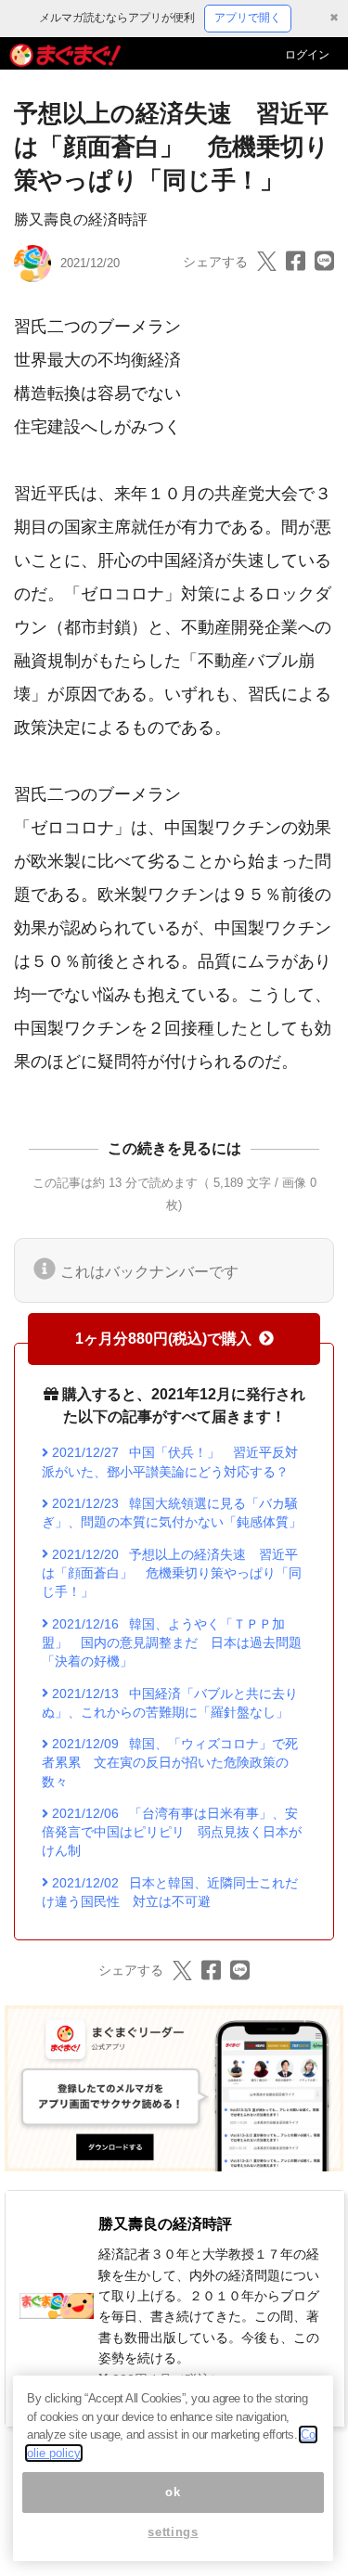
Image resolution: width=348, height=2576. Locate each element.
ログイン (307, 55)
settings (173, 2532)
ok (173, 2492)
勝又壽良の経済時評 (81, 219)
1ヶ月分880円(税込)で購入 (163, 1339)
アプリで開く (248, 18)
